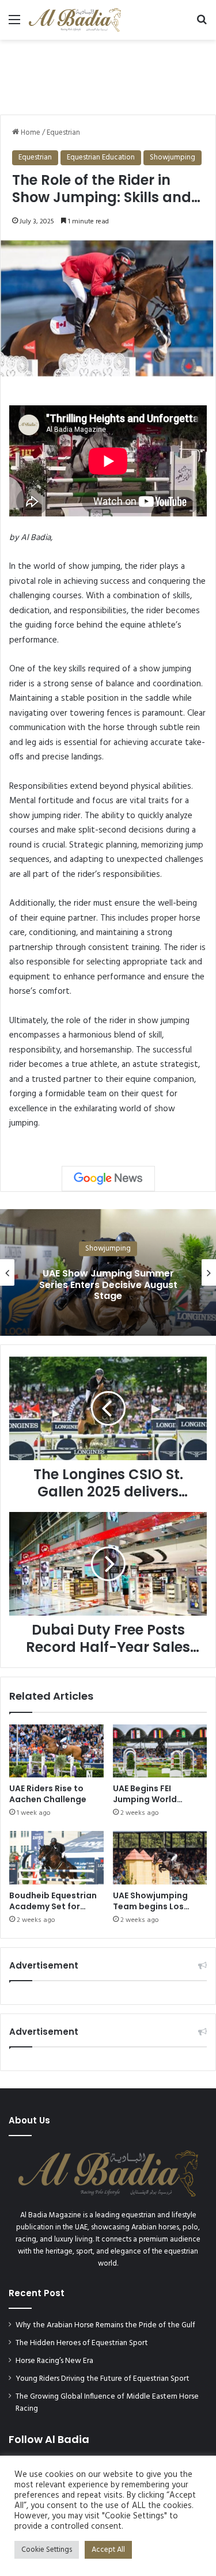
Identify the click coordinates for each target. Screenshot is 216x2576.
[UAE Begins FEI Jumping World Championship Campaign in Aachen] (160, 1751)
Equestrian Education (101, 157)
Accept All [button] (108, 2550)
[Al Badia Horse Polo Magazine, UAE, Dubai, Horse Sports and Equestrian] (75, 20)
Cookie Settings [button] (47, 2550)
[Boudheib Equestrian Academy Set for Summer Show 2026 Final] (56, 1857)
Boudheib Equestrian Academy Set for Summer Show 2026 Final (53, 1912)
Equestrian (63, 133)
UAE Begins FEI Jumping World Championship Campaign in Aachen (157, 1805)
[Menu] (14, 24)
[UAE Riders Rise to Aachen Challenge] (56, 1751)
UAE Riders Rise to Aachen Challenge (48, 1794)
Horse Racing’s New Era (54, 2361)
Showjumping (173, 157)
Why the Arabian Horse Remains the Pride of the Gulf (105, 2325)
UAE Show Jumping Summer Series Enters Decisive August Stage (108, 1284)
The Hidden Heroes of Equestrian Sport (82, 2343)
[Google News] (108, 1179)
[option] (108, 1272)
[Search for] (202, 24)
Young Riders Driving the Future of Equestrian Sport (103, 2379)
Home (30, 133)
